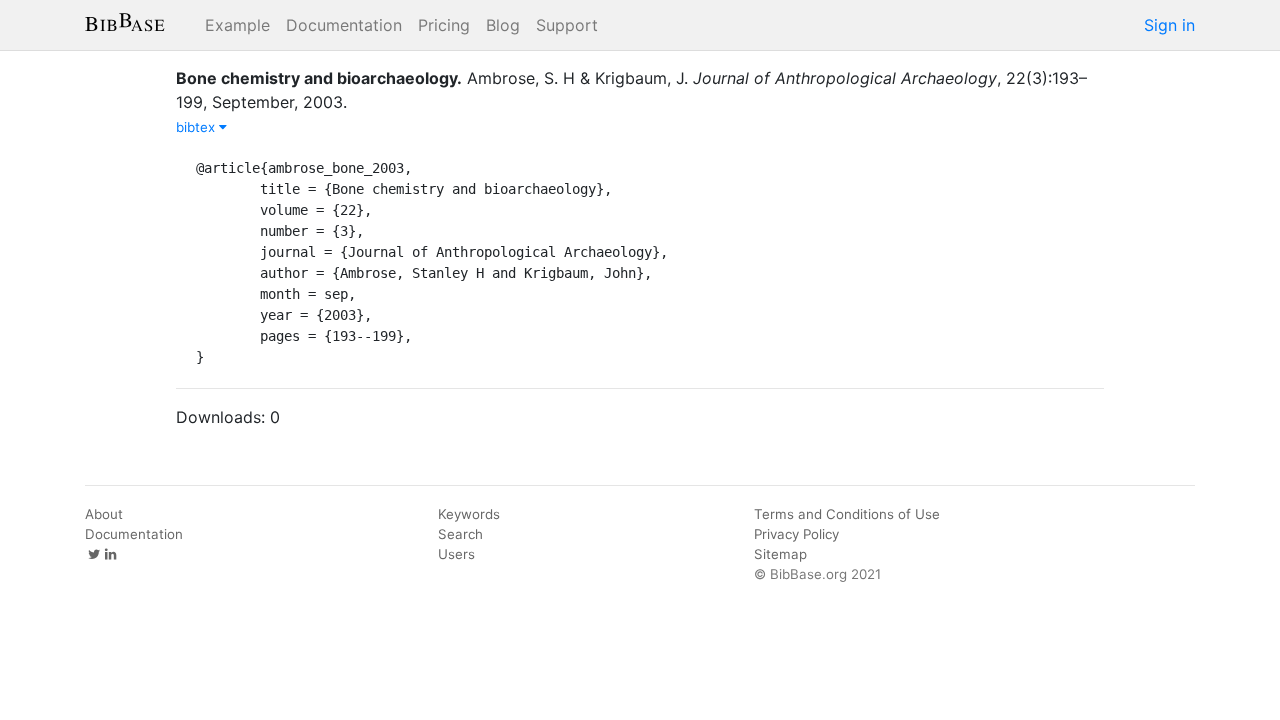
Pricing (444, 25)
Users (456, 554)
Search (460, 534)
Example (237, 25)
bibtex (197, 127)
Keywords (469, 514)
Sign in (1169, 25)
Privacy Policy (796, 534)
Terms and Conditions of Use (847, 514)
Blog (503, 25)
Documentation (344, 25)
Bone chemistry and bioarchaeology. (319, 78)
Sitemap (780, 554)
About (104, 514)
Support (567, 25)
